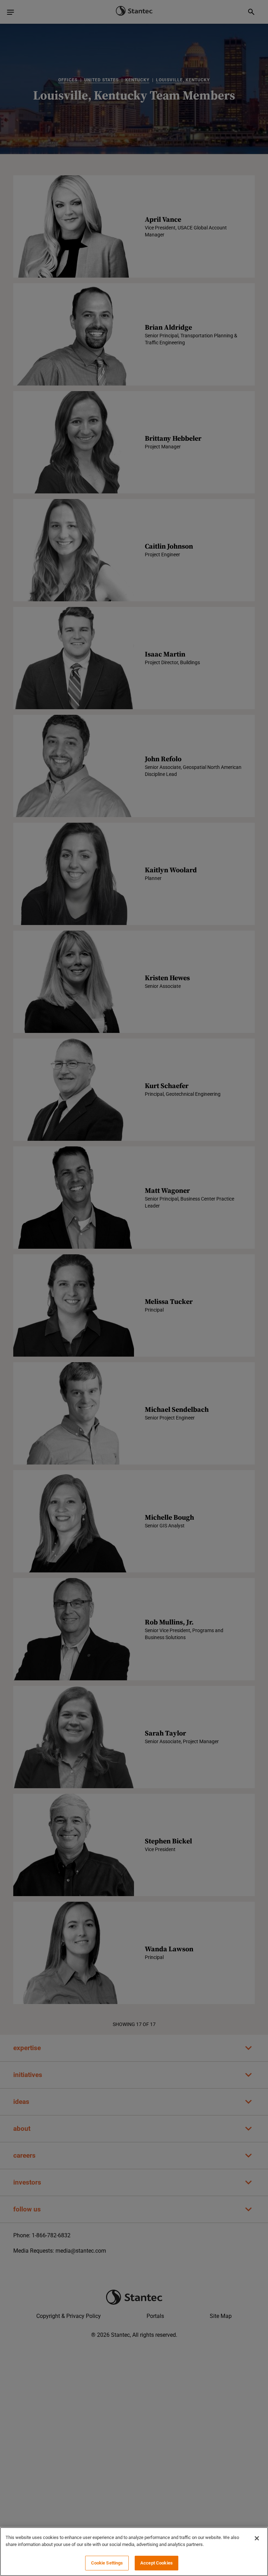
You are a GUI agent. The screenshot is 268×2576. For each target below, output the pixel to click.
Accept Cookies (157, 2563)
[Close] (257, 2538)
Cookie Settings (107, 2563)
